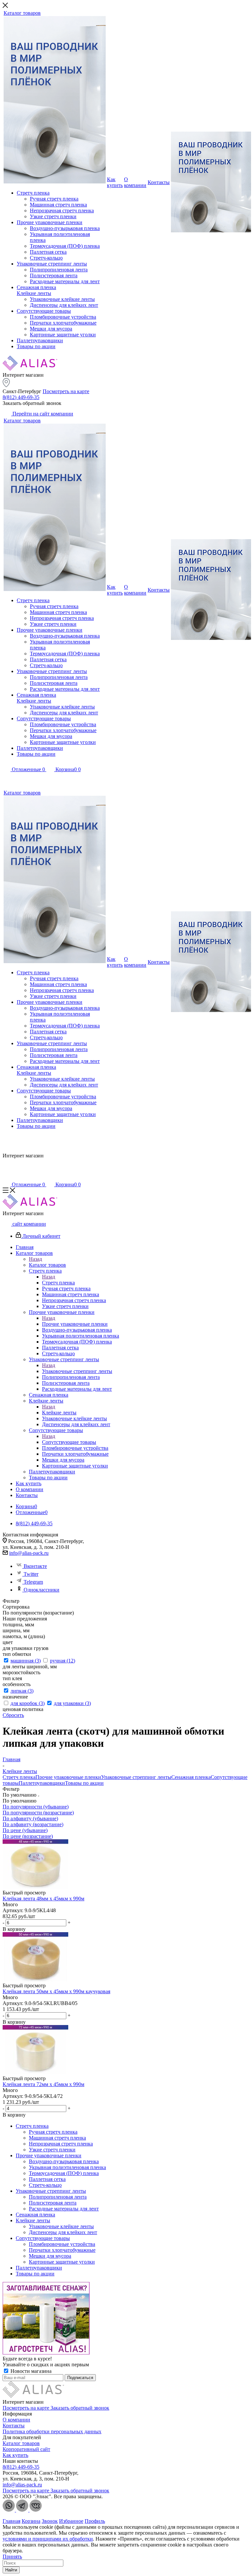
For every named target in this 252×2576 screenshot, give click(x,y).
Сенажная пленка (191, 1777)
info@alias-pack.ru (29, 1553)
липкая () (22, 1691)
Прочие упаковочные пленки (75, 1324)
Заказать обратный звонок (80, 2408)
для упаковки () (72, 1703)
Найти (11, 2570)
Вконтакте (35, 1566)
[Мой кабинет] (7, 779)
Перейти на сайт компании (42, 414)
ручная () (63, 1661)
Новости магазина (30, 2371)
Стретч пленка (58, 1283)
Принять (12, 2556)
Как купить (15, 2455)
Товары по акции (84, 1783)
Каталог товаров (47, 1265)
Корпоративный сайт (26, 2449)
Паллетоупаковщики (42, 1783)
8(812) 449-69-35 (21, 397)
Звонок (50, 2521)
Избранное (71, 2521)
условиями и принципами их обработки (48, 2539)
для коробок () (28, 1703)
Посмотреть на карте (66, 391)
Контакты (14, 2426)
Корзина (31, 2521)
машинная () (26, 1661)
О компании (16, 2420)
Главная (11, 2521)
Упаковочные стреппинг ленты (77, 1371)
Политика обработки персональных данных (52, 2431)
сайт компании (29, 1224)
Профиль (95, 2521)
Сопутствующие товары (69, 1442)
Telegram (33, 1582)
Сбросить (13, 1715)
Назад (35, 1259)
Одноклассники (42, 1590)
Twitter (31, 1574)
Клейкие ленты (59, 1413)
